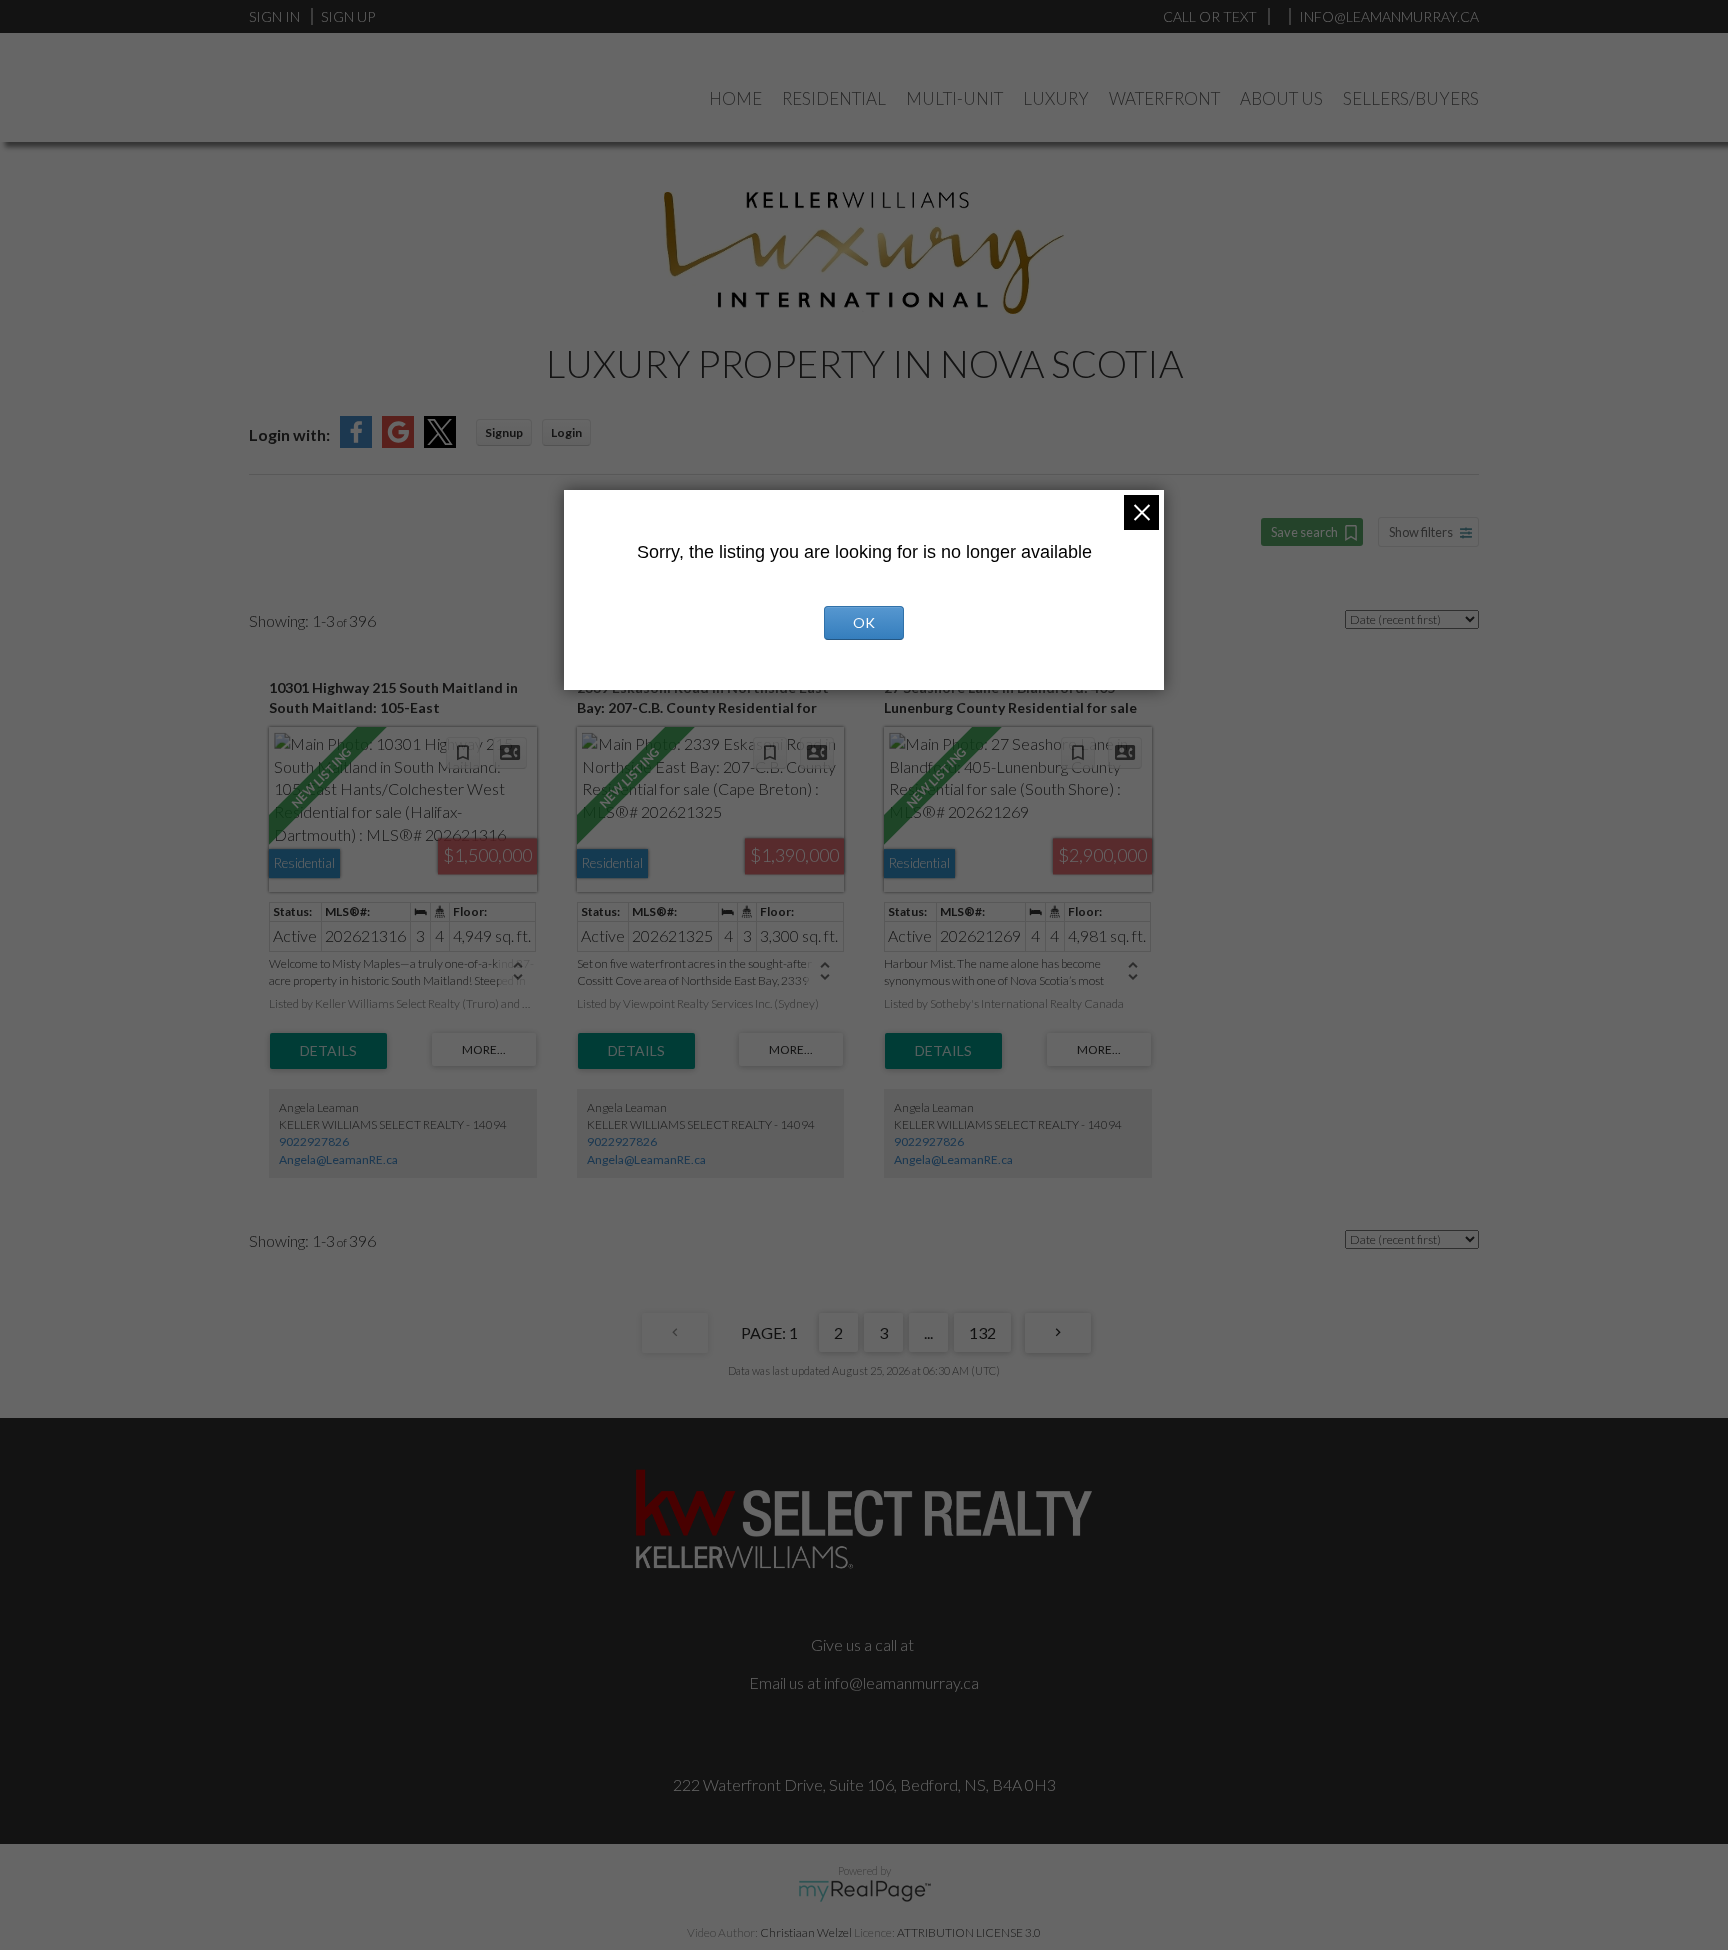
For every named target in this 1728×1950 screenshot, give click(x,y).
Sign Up (348, 16)
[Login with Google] (398, 441)
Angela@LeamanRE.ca (338, 1159)
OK (864, 622)
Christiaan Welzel (806, 1932)
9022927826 (314, 1141)
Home (735, 98)
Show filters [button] (1421, 532)
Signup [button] (504, 432)
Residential (834, 98)
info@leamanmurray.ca (901, 1682)
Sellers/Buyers (1411, 98)
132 (982, 1332)
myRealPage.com (864, 1891)
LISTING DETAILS (328, 1051)
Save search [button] (1304, 532)
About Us (1281, 98)
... (928, 1332)
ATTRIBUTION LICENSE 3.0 (969, 1932)
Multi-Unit (954, 98)
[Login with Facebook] (356, 441)
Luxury (1056, 98)
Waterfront (1164, 98)
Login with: (289, 434)
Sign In (274, 16)
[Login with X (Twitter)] (440, 441)
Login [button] (566, 432)
